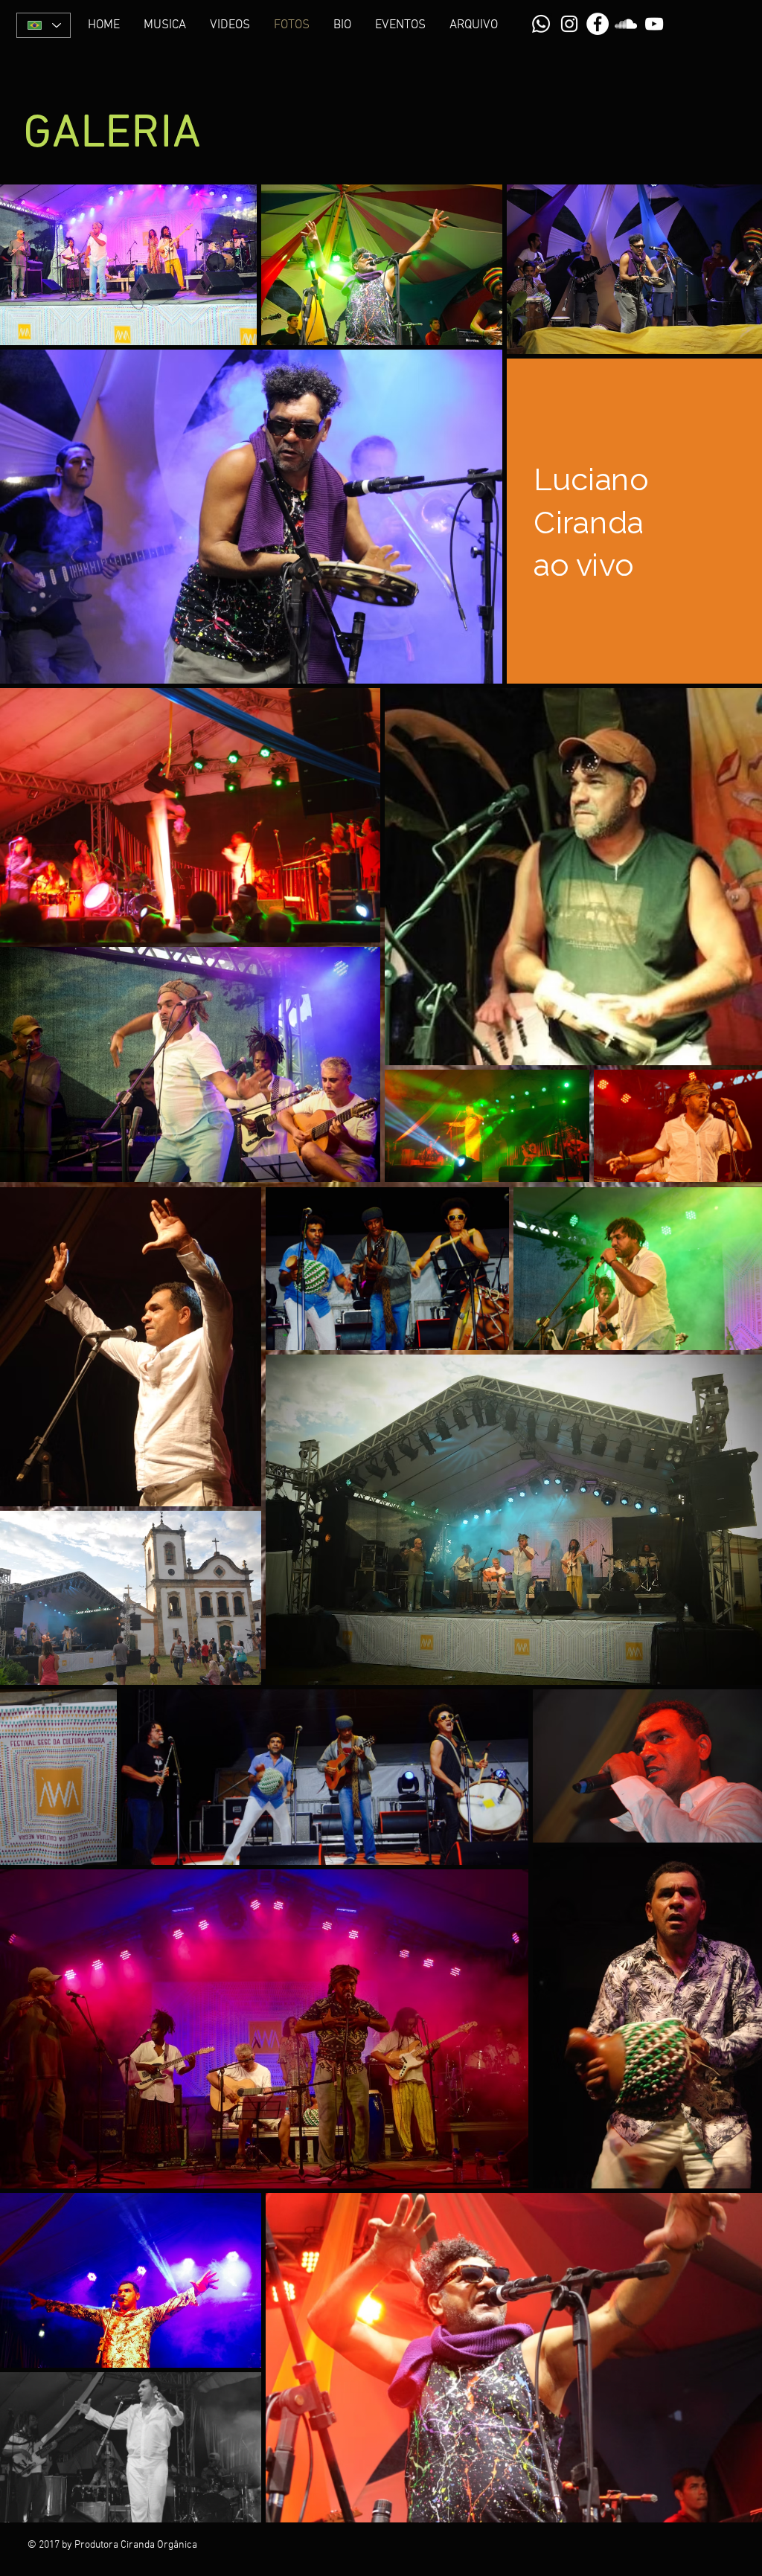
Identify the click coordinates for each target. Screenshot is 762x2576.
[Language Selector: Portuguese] (44, 25)
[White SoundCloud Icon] (626, 24)
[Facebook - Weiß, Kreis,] (598, 24)
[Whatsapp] (541, 24)
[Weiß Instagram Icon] (569, 24)
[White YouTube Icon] (654, 24)
